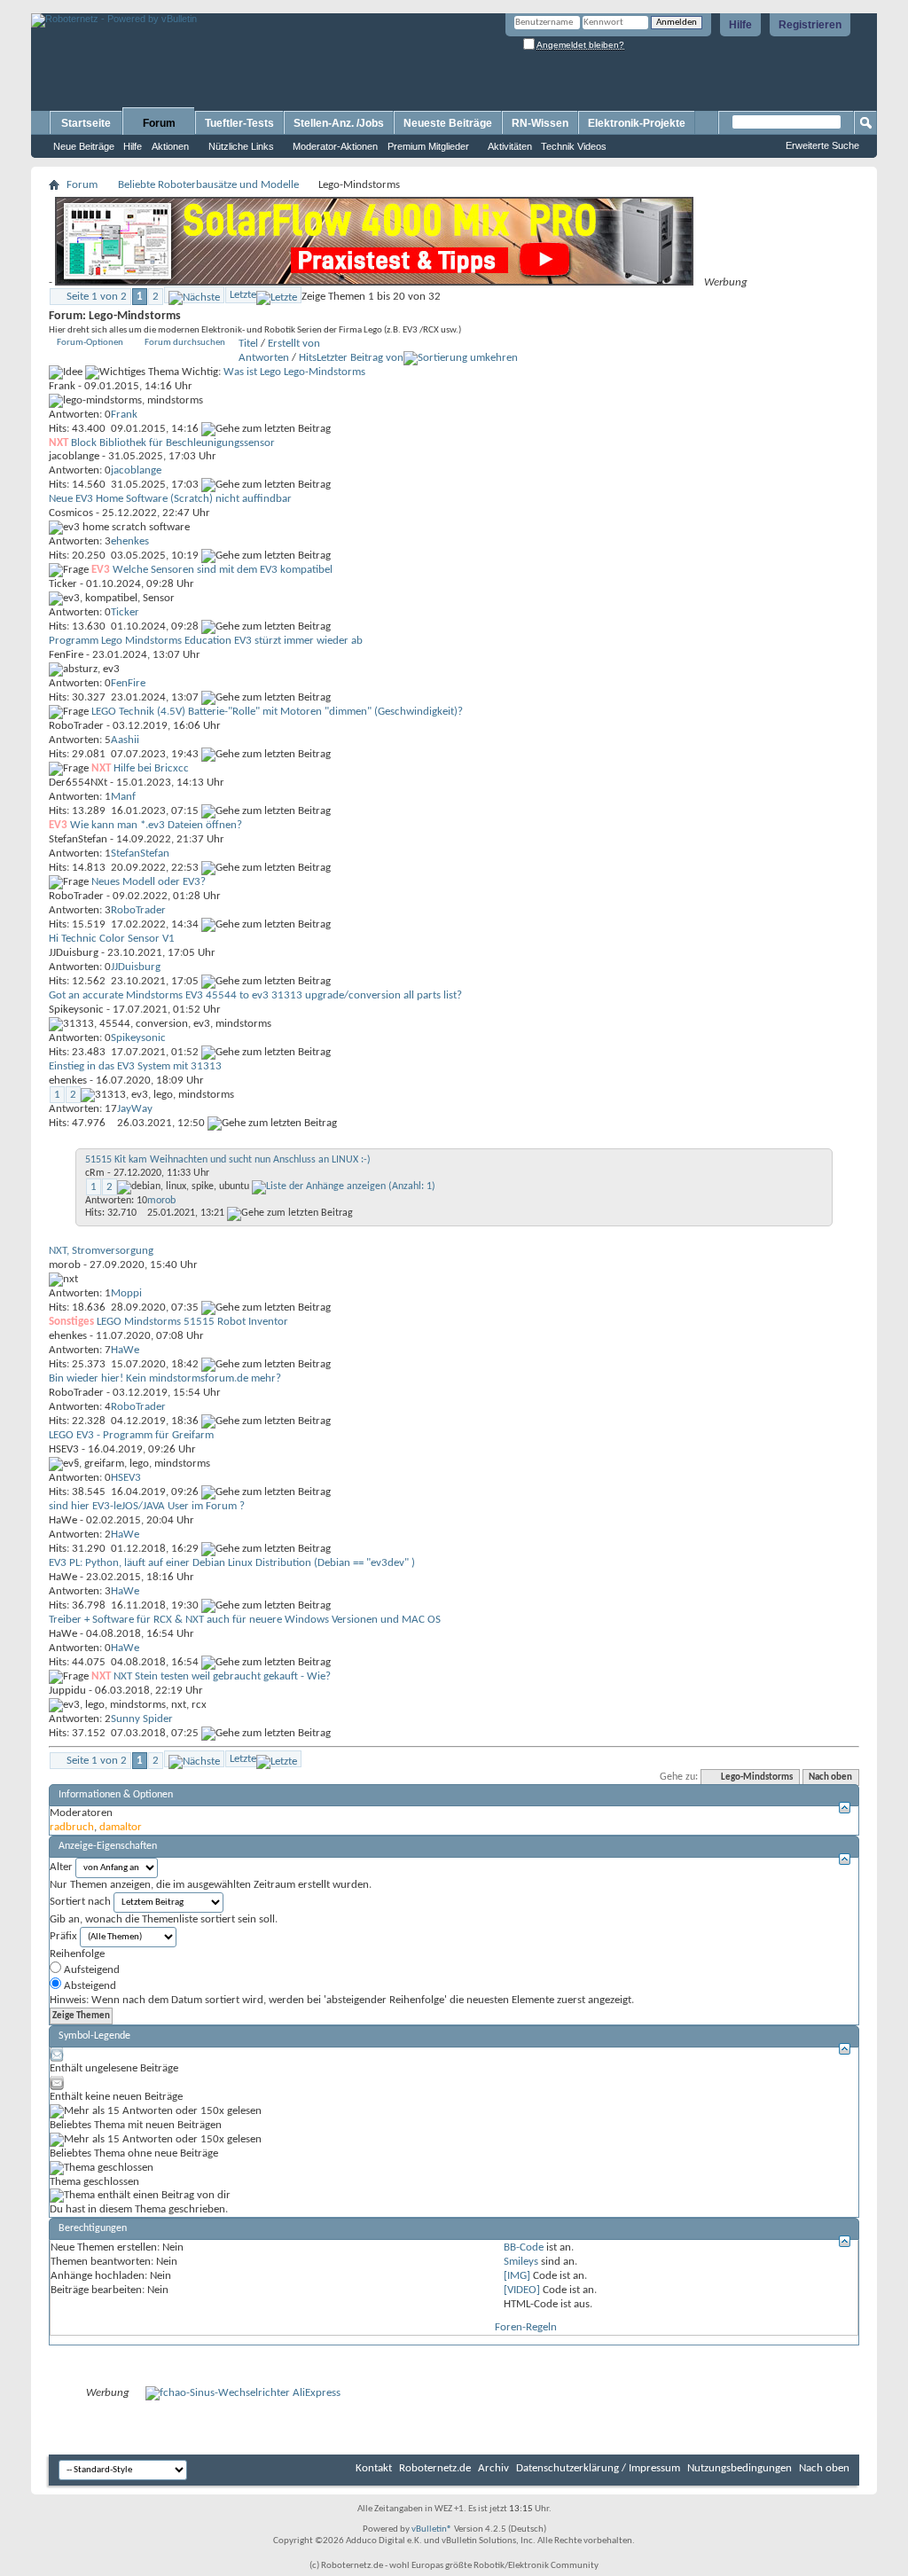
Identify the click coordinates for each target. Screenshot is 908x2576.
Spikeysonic (76, 1010)
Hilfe (740, 25)
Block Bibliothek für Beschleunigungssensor (173, 443)
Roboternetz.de (435, 2468)
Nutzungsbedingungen (740, 2468)
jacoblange (74, 456)
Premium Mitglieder (428, 146)
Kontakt (374, 2468)
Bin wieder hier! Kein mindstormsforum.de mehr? (165, 1378)
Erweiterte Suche (822, 145)
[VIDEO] (522, 2290)
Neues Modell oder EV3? (149, 882)
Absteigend (89, 1986)
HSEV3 (64, 1449)
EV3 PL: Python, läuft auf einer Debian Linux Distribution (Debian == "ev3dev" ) (232, 1563)
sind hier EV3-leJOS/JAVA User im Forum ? (147, 1506)
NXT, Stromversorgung (101, 1251)
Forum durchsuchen (185, 343)
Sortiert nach (80, 1902)
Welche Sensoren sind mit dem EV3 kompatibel (223, 570)
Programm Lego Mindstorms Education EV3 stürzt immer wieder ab (206, 641)
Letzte (243, 295)
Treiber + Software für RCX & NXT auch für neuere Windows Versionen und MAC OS (245, 1620)
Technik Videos (574, 146)
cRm (95, 1173)
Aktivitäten (510, 146)
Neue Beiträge (84, 146)
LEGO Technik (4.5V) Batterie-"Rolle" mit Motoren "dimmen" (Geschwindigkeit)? (277, 712)
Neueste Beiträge (448, 123)
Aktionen (170, 146)
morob (65, 1265)
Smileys (521, 2262)
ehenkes (68, 1081)
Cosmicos (71, 513)
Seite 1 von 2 (97, 297)
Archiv (493, 2468)
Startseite (86, 123)
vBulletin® (432, 2529)
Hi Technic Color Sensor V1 (112, 939)
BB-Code (524, 2247)
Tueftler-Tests (239, 123)
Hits (308, 358)
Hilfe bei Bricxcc (151, 768)
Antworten (264, 358)
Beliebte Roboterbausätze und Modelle (208, 185)
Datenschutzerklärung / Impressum (598, 2468)
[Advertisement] (239, 7)
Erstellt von (294, 344)
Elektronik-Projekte (637, 123)
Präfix (63, 1936)
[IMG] (517, 2276)
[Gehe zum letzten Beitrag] (266, 429)
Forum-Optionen (90, 343)
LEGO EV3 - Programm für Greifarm (131, 1435)
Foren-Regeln (526, 2327)
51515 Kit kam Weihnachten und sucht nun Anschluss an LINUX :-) (228, 1160)
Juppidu (67, 1691)
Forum (159, 123)
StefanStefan (78, 839)
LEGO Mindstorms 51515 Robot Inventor (192, 1322)
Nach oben (830, 1777)
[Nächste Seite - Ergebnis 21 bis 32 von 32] (194, 295)
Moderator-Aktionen (335, 146)
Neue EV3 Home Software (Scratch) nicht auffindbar (170, 499)
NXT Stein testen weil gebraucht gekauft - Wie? (222, 1676)
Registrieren (810, 25)
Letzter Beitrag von (360, 358)
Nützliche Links (241, 146)
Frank (62, 386)
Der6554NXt (78, 783)
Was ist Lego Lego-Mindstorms (294, 372)
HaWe (63, 1520)
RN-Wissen (540, 123)
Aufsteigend (90, 1970)
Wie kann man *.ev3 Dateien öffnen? (156, 825)
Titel (248, 344)
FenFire (66, 655)
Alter (61, 1867)
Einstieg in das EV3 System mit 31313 (135, 1066)
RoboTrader (76, 726)
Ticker (63, 584)
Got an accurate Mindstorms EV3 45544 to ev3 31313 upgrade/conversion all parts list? (255, 995)
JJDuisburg (74, 953)
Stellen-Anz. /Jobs (339, 123)
